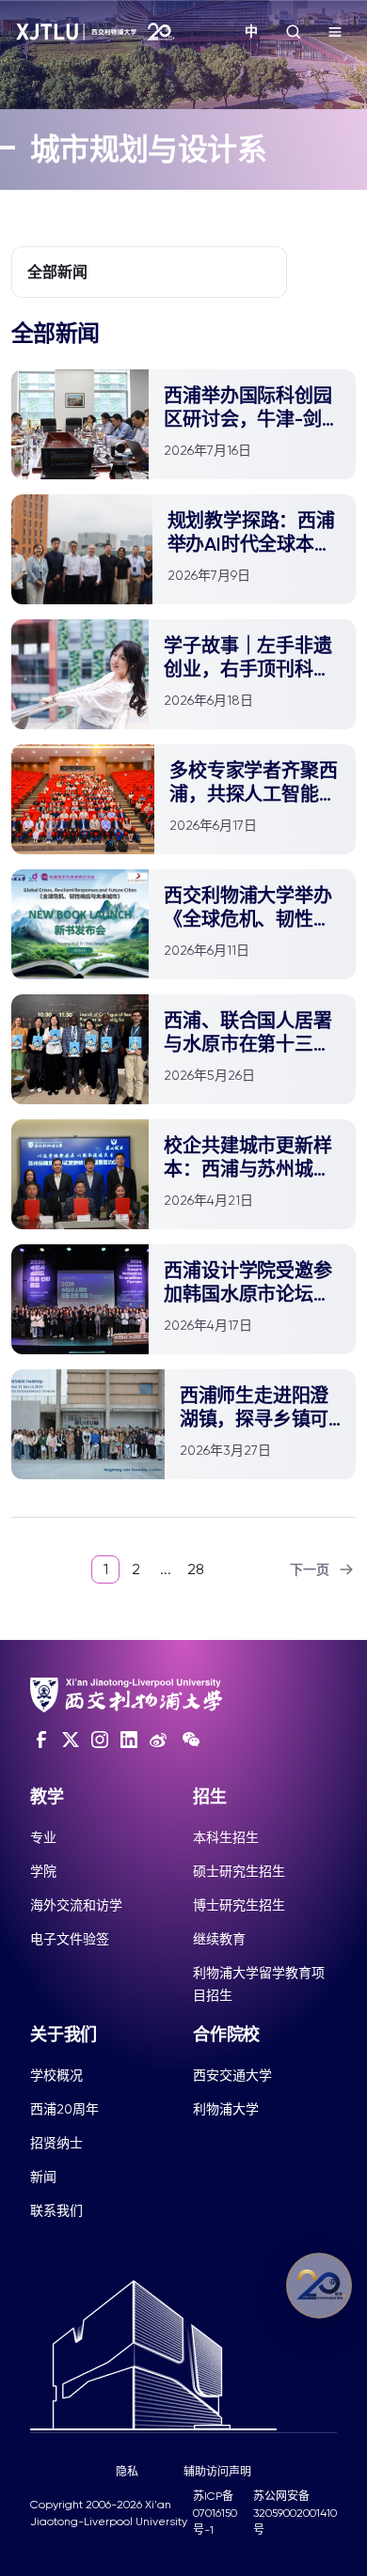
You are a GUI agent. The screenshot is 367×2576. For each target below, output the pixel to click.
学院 (43, 1871)
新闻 (43, 2177)
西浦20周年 (64, 2109)
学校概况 (56, 2075)
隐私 (127, 2472)
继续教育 (219, 1939)
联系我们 (56, 2210)
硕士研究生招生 (239, 1871)
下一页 (310, 1570)
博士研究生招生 (239, 1905)
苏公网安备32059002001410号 (295, 2513)
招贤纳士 (56, 2143)
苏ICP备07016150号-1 (215, 2513)
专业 (43, 1837)
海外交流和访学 (76, 1905)
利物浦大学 (226, 2109)
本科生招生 (226, 1837)
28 (196, 1569)
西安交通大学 (232, 2075)
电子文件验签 (70, 1939)
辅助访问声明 (217, 2472)
